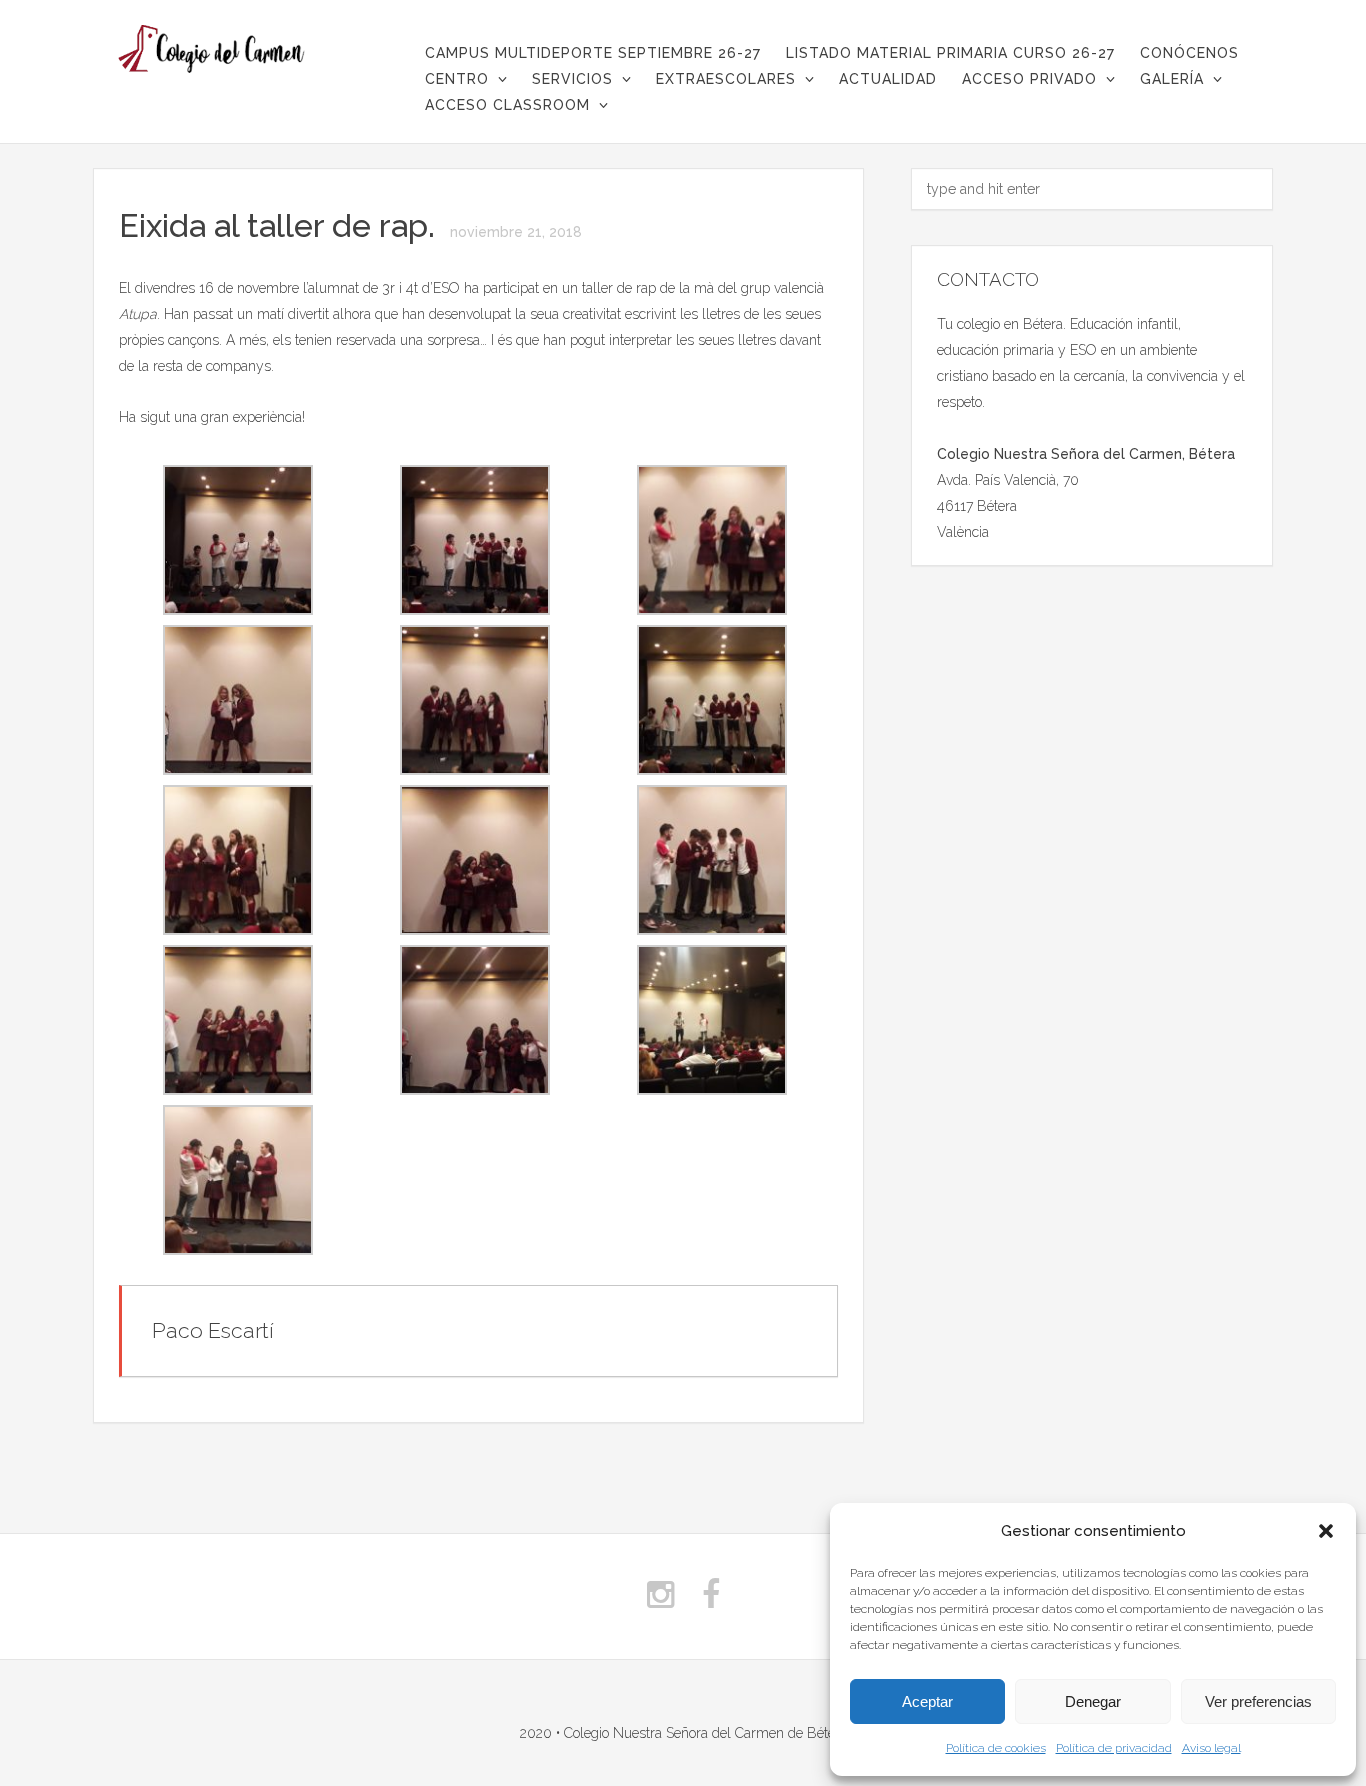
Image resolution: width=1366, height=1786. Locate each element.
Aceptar (927, 1701)
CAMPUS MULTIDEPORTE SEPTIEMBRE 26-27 (593, 53)
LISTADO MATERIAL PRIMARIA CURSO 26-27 (950, 53)
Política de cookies (996, 1748)
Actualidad (888, 79)
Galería (1172, 79)
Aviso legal (1211, 1748)
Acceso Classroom (507, 105)
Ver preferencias (1258, 1701)
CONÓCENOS (1189, 53)
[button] (1326, 1531)
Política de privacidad (1114, 1748)
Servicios (572, 79)
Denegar (1093, 1701)
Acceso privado (1029, 79)
